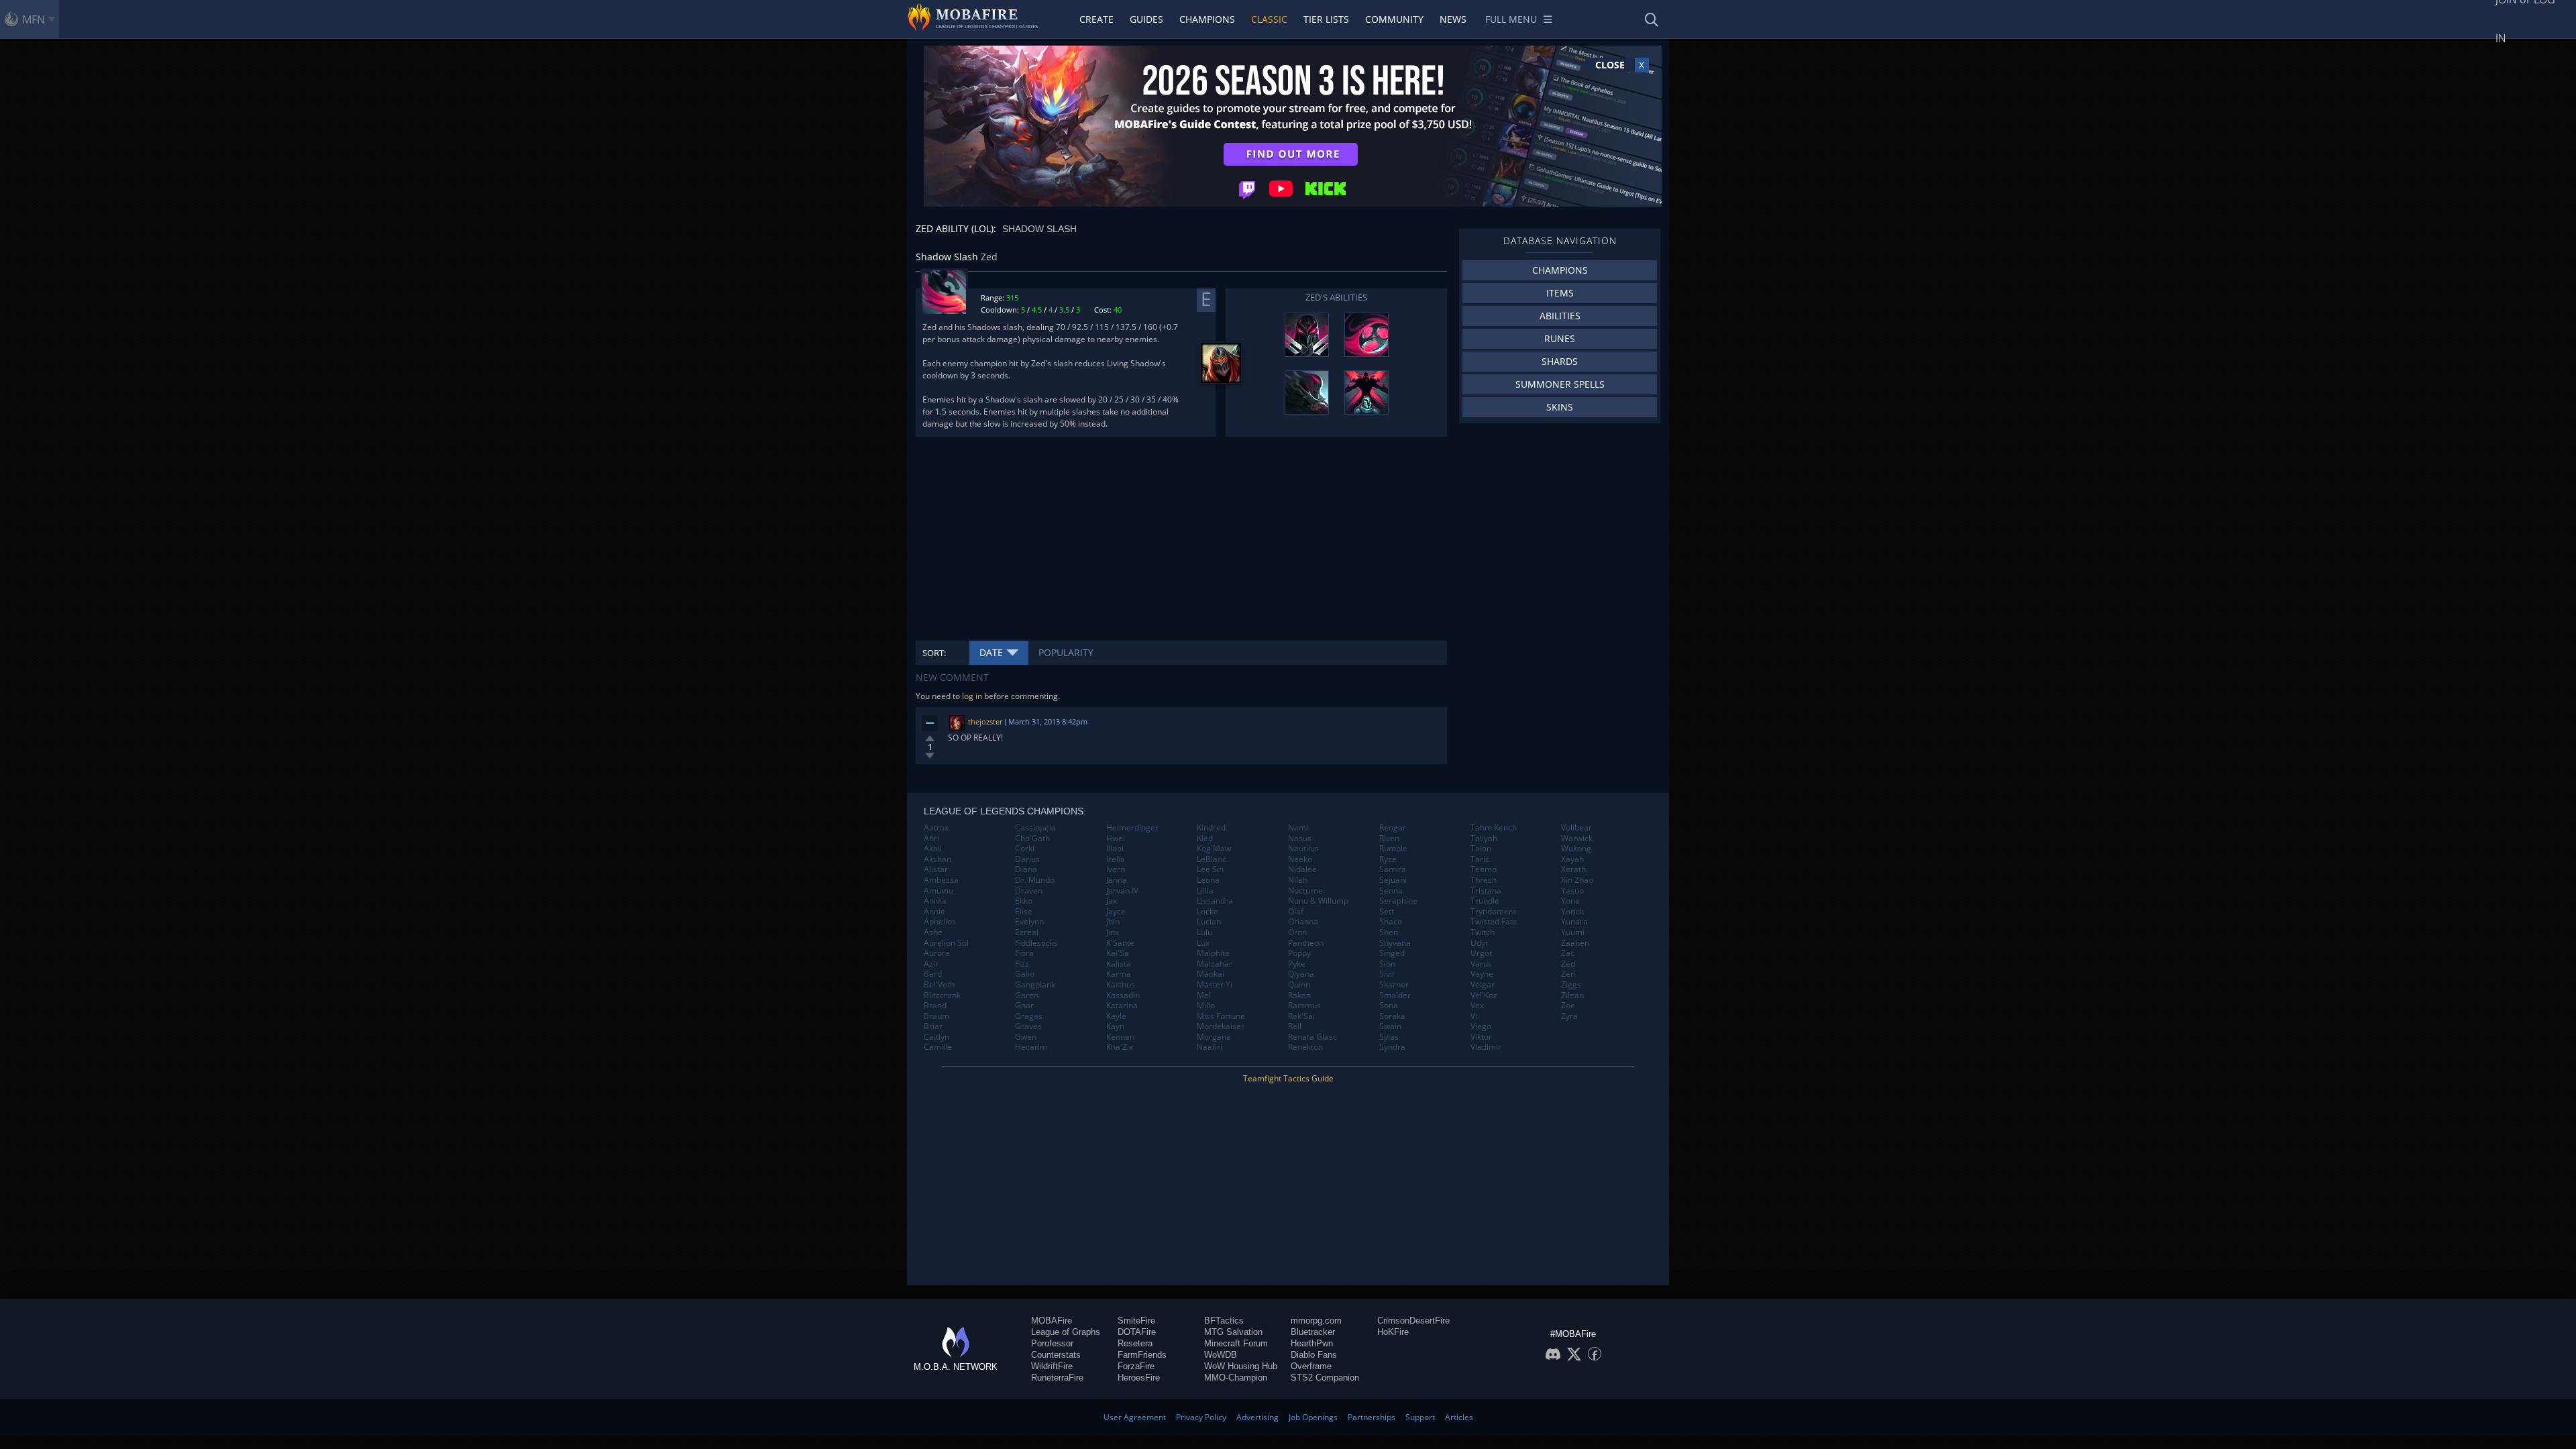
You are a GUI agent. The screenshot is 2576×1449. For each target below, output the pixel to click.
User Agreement (1135, 1417)
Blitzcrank (942, 996)
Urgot (1481, 953)
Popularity (1066, 652)
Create (1096, 19)
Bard (933, 974)
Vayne (1482, 974)
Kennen (1120, 1037)
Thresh (1484, 880)
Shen (1389, 932)
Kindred (1211, 828)
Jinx (1113, 932)
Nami (1298, 828)
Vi (1474, 1016)
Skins (1560, 407)
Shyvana (1395, 943)
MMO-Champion (1236, 1378)
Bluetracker (1313, 1332)
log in (972, 696)
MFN (34, 19)
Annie (934, 912)
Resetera (1135, 1343)
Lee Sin (1210, 869)
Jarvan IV (1122, 891)
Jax (1112, 901)
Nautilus (1303, 849)
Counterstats (1056, 1355)
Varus (1481, 964)
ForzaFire (1136, 1366)
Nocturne (1305, 891)
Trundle (1485, 901)
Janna (1117, 880)
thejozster (985, 721)
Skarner (1394, 985)
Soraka (1392, 1016)
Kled (1205, 839)
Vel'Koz (1484, 996)
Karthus (1121, 985)
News (1453, 19)
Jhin (1113, 922)
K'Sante (1120, 943)
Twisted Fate (1494, 922)
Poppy (1299, 953)
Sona (1389, 1006)
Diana (1026, 869)
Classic (1269, 19)
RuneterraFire (1057, 1378)
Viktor (1481, 1037)
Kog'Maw (1214, 849)
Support (1420, 1417)
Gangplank (1035, 985)
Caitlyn (936, 1037)
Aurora (937, 953)
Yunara (1574, 922)
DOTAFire (1137, 1332)
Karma (1119, 974)
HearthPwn (1312, 1343)
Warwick (1577, 839)
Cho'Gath (1032, 839)
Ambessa (941, 880)
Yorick (1572, 912)
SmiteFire (1136, 1321)
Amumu (938, 891)
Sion (1387, 964)
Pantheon (1306, 943)
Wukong (1576, 849)
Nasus (1300, 839)
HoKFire (1393, 1332)
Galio (1025, 974)
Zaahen (1575, 943)
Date (991, 652)
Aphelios (940, 922)
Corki (1025, 849)
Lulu (1204, 932)
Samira (1393, 869)
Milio (1206, 1006)
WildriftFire (1052, 1366)
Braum (936, 1016)
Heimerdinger (1132, 828)
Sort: (934, 653)
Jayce (1116, 912)
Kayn (1115, 1026)
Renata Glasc (1312, 1037)
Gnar (1024, 1006)
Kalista (1119, 964)
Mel (1204, 996)
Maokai (1211, 974)
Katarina (1122, 1006)
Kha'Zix (1120, 1047)
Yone (1570, 901)
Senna (1391, 891)
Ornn (1297, 932)
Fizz (1022, 964)
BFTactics (1224, 1321)
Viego (1481, 1026)
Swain (1390, 1026)
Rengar (1393, 828)
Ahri (931, 839)
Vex (1477, 1006)
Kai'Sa (1118, 953)
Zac (1568, 953)
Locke (1207, 912)
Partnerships (1372, 1417)
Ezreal (1027, 932)
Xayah (1572, 859)
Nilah (1298, 880)
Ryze (1388, 859)
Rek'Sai (1301, 1016)
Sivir (1387, 974)
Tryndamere (1494, 912)
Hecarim (1031, 1047)
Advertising (1257, 1417)
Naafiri (1210, 1047)
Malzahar (1215, 964)
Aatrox (936, 828)
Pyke (1297, 964)
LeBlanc (1212, 859)
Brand (935, 1006)
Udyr (1480, 943)
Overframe (1311, 1366)
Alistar (936, 869)
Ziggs (1571, 985)
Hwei (1116, 839)
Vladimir (1486, 1047)
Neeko (1300, 859)
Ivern (1116, 869)
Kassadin (1123, 996)
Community (1394, 19)
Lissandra (1215, 901)
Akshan (937, 859)
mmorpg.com (1316, 1321)
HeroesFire (1139, 1378)
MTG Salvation (1233, 1332)
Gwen (1026, 1037)
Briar (933, 1026)
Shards (1560, 361)
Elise (1024, 912)
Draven (1029, 891)
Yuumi (1573, 932)
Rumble (1393, 849)
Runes (1560, 338)
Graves (1028, 1026)
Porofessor (1052, 1343)
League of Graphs (1066, 1332)
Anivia (935, 901)
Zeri (1568, 974)
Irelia (1116, 859)
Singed (1392, 953)
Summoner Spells (1560, 384)
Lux (1203, 943)
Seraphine (1398, 901)
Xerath (1573, 869)
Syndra (1392, 1047)
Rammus (1304, 1006)
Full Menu (1511, 19)
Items (1560, 293)
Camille (938, 1047)
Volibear (1576, 828)
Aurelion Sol (946, 943)
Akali (933, 849)
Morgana (1214, 1037)
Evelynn (1029, 922)
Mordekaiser (1221, 1026)
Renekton (1305, 1047)
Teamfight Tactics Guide (1288, 1078)
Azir (931, 964)
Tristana (1486, 891)
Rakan (1299, 996)
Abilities (1560, 316)
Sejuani (1393, 880)
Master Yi (1215, 985)
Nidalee (1302, 869)
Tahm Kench (1494, 828)
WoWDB (1221, 1355)
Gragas (1029, 1016)
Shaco (1391, 922)
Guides (1146, 19)
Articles (1459, 1417)
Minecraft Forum (1236, 1343)
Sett (1387, 912)
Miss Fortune (1221, 1016)
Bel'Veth (939, 985)
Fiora (1024, 953)
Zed (1568, 964)
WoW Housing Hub (1241, 1366)
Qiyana (1301, 974)
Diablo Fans (1314, 1355)
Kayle (1116, 1016)
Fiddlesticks (1036, 943)
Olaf (1296, 912)
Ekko (1024, 901)
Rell (1295, 1026)
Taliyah (1484, 839)
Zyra (1569, 1016)
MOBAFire (1052, 1321)
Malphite (1213, 953)
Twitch (1483, 932)
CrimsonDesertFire (1413, 1321)
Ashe (933, 932)
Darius (1027, 859)
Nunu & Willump (1318, 901)
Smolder (1395, 996)
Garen (1027, 996)
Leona (1208, 880)
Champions (1207, 19)
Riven (1389, 839)
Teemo (1484, 869)
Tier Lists (1326, 19)
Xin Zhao (1577, 880)
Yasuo (1572, 891)
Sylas (1389, 1037)
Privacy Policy (1201, 1417)
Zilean (1572, 996)
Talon (1481, 849)
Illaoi (1115, 849)
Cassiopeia (1035, 828)
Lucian (1209, 922)
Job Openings (1313, 1417)
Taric (1480, 859)
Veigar (1483, 985)
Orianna (1303, 922)
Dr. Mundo (1035, 880)
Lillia (1205, 891)
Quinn (1299, 985)
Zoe (1568, 1006)
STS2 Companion (1325, 1378)
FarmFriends (1142, 1355)
